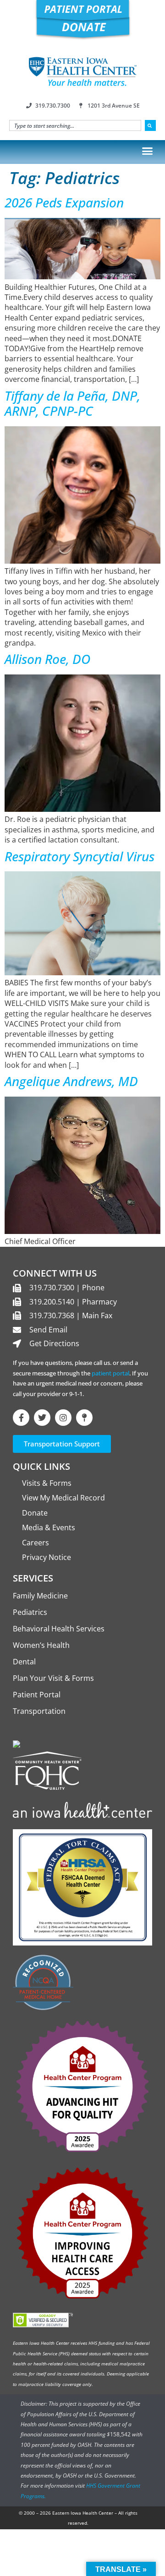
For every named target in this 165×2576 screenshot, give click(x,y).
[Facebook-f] (21, 1418)
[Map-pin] (84, 1418)
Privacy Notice (47, 1557)
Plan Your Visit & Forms (53, 1678)
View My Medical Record (63, 1498)
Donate (35, 1513)
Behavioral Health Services (59, 1629)
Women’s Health (41, 1645)
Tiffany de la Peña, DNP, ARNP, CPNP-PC (72, 403)
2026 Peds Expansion (64, 202)
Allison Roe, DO (47, 659)
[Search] (150, 125)
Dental (24, 1662)
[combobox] (75, 125)
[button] (148, 151)
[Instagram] (63, 1418)
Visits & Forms (47, 1483)
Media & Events (49, 1527)
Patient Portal (37, 1695)
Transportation (39, 1711)
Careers (36, 1543)
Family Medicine (40, 1596)
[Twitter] (42, 1418)
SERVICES (33, 1578)
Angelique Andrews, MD (71, 1081)
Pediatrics (30, 1612)
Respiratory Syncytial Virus (80, 856)
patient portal (110, 1373)
